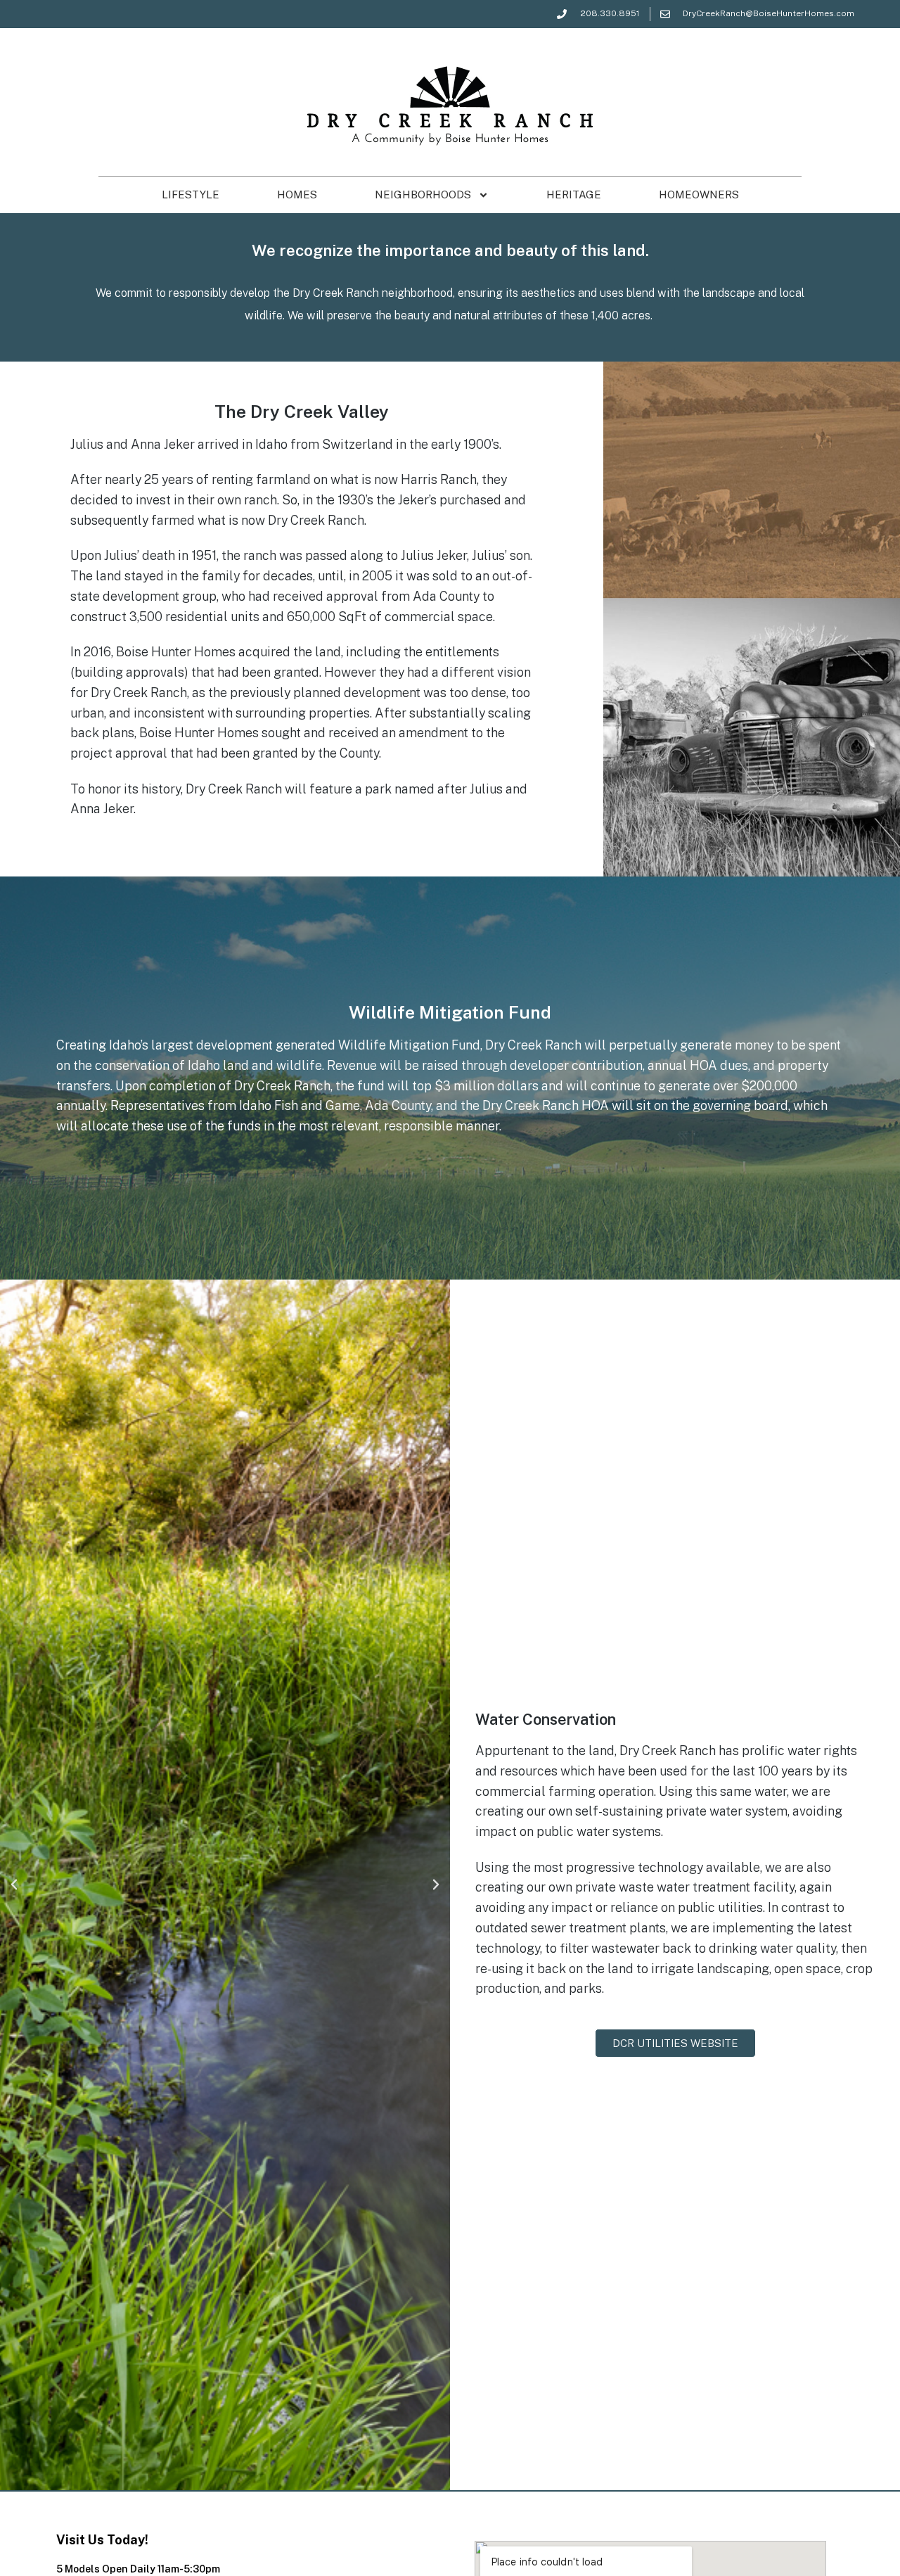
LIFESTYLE (191, 195)
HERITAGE (574, 195)
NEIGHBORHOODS (423, 195)
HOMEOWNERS (699, 195)
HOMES (297, 195)
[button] (14, 1885)
